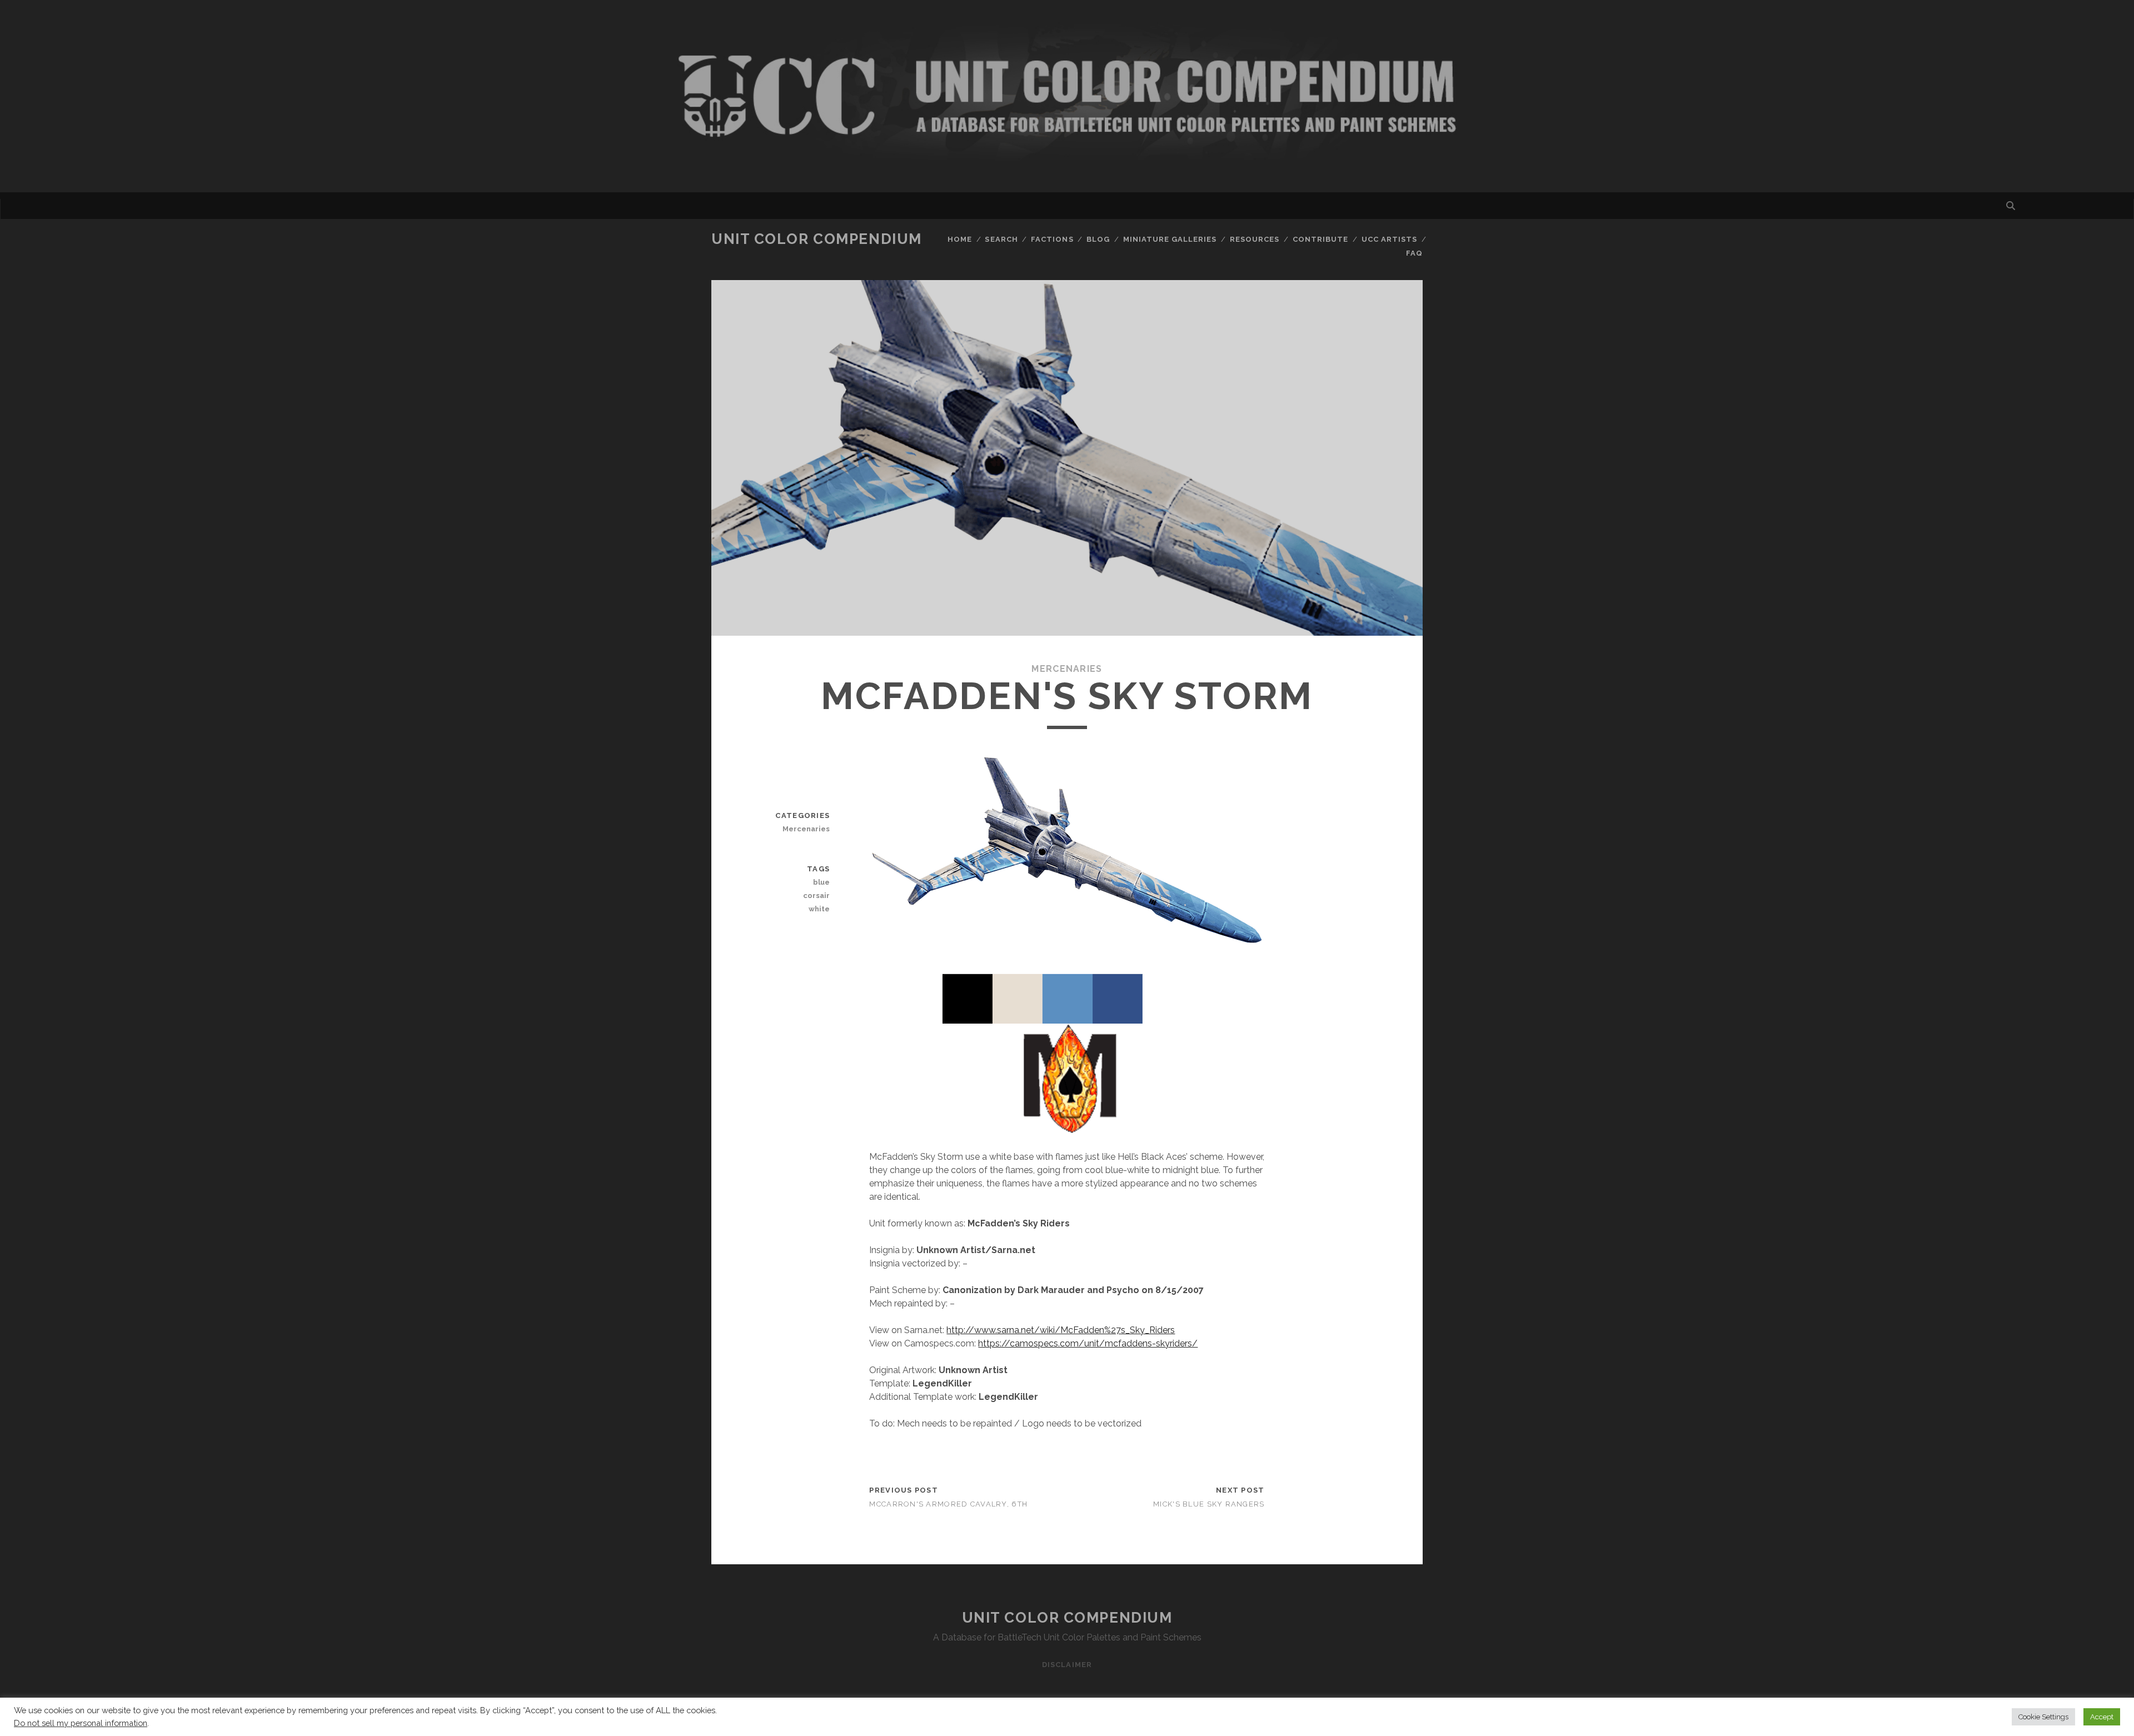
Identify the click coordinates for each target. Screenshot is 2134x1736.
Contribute (1320, 239)
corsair (816, 896)
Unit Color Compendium (817, 239)
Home (960, 239)
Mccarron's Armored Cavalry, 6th (948, 1504)
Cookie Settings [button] (2043, 1717)
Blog (1098, 239)
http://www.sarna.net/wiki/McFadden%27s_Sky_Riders (1061, 1330)
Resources (1255, 239)
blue (821, 882)
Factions (1052, 239)
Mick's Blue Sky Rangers (1209, 1504)
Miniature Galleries (1170, 239)
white (819, 909)
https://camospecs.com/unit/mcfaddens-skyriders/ (1088, 1343)
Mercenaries (1067, 669)
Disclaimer (1067, 1665)
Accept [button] (2102, 1717)
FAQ (1414, 253)
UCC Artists (1389, 239)
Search (1001, 239)
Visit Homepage (1067, 96)
